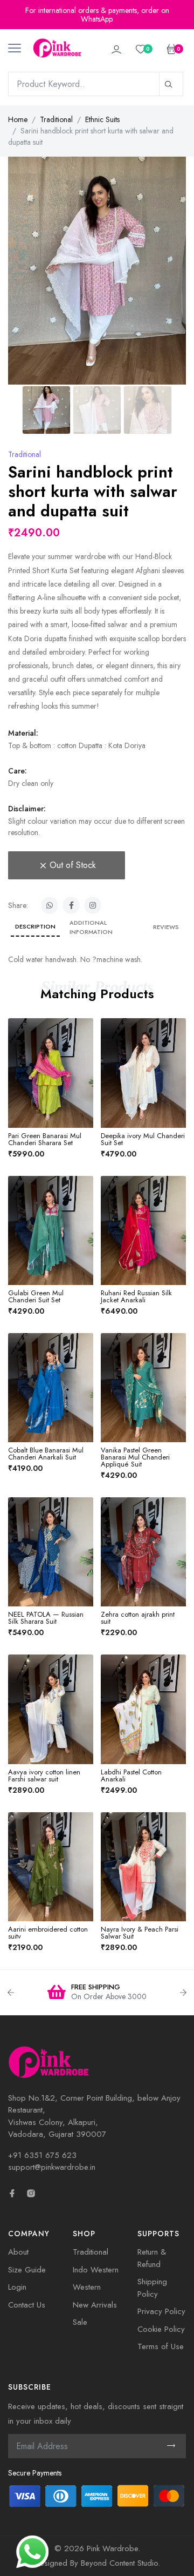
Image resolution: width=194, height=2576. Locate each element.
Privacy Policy (161, 2311)
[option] (97, 1993)
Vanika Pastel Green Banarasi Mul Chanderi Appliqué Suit (135, 1457)
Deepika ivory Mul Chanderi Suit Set (143, 1139)
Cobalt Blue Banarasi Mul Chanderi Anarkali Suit (46, 1454)
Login (17, 2287)
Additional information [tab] (91, 927)
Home (18, 119)
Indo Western (96, 2270)
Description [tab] (35, 926)
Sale (80, 2322)
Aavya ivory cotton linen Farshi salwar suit (44, 1775)
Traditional (56, 119)
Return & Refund (152, 2258)
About (18, 2252)
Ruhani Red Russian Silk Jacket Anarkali (136, 1296)
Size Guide (27, 2270)
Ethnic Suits (102, 119)
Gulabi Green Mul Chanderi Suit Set (36, 1296)
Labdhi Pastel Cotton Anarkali (131, 1775)
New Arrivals (95, 2305)
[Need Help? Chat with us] (32, 2551)
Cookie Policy (161, 2329)
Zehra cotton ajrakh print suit (138, 1618)
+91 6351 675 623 (42, 2155)
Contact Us (27, 2305)
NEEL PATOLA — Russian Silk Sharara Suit (46, 1618)
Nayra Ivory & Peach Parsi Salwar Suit (140, 1933)
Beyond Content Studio (119, 2563)
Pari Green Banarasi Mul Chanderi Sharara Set (45, 1139)
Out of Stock (73, 865)
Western (87, 2287)
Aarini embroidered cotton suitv (48, 1933)
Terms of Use (161, 2346)
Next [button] (183, 1993)
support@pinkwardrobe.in (52, 2167)
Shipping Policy (152, 2288)
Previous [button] (11, 1993)
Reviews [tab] (166, 927)
